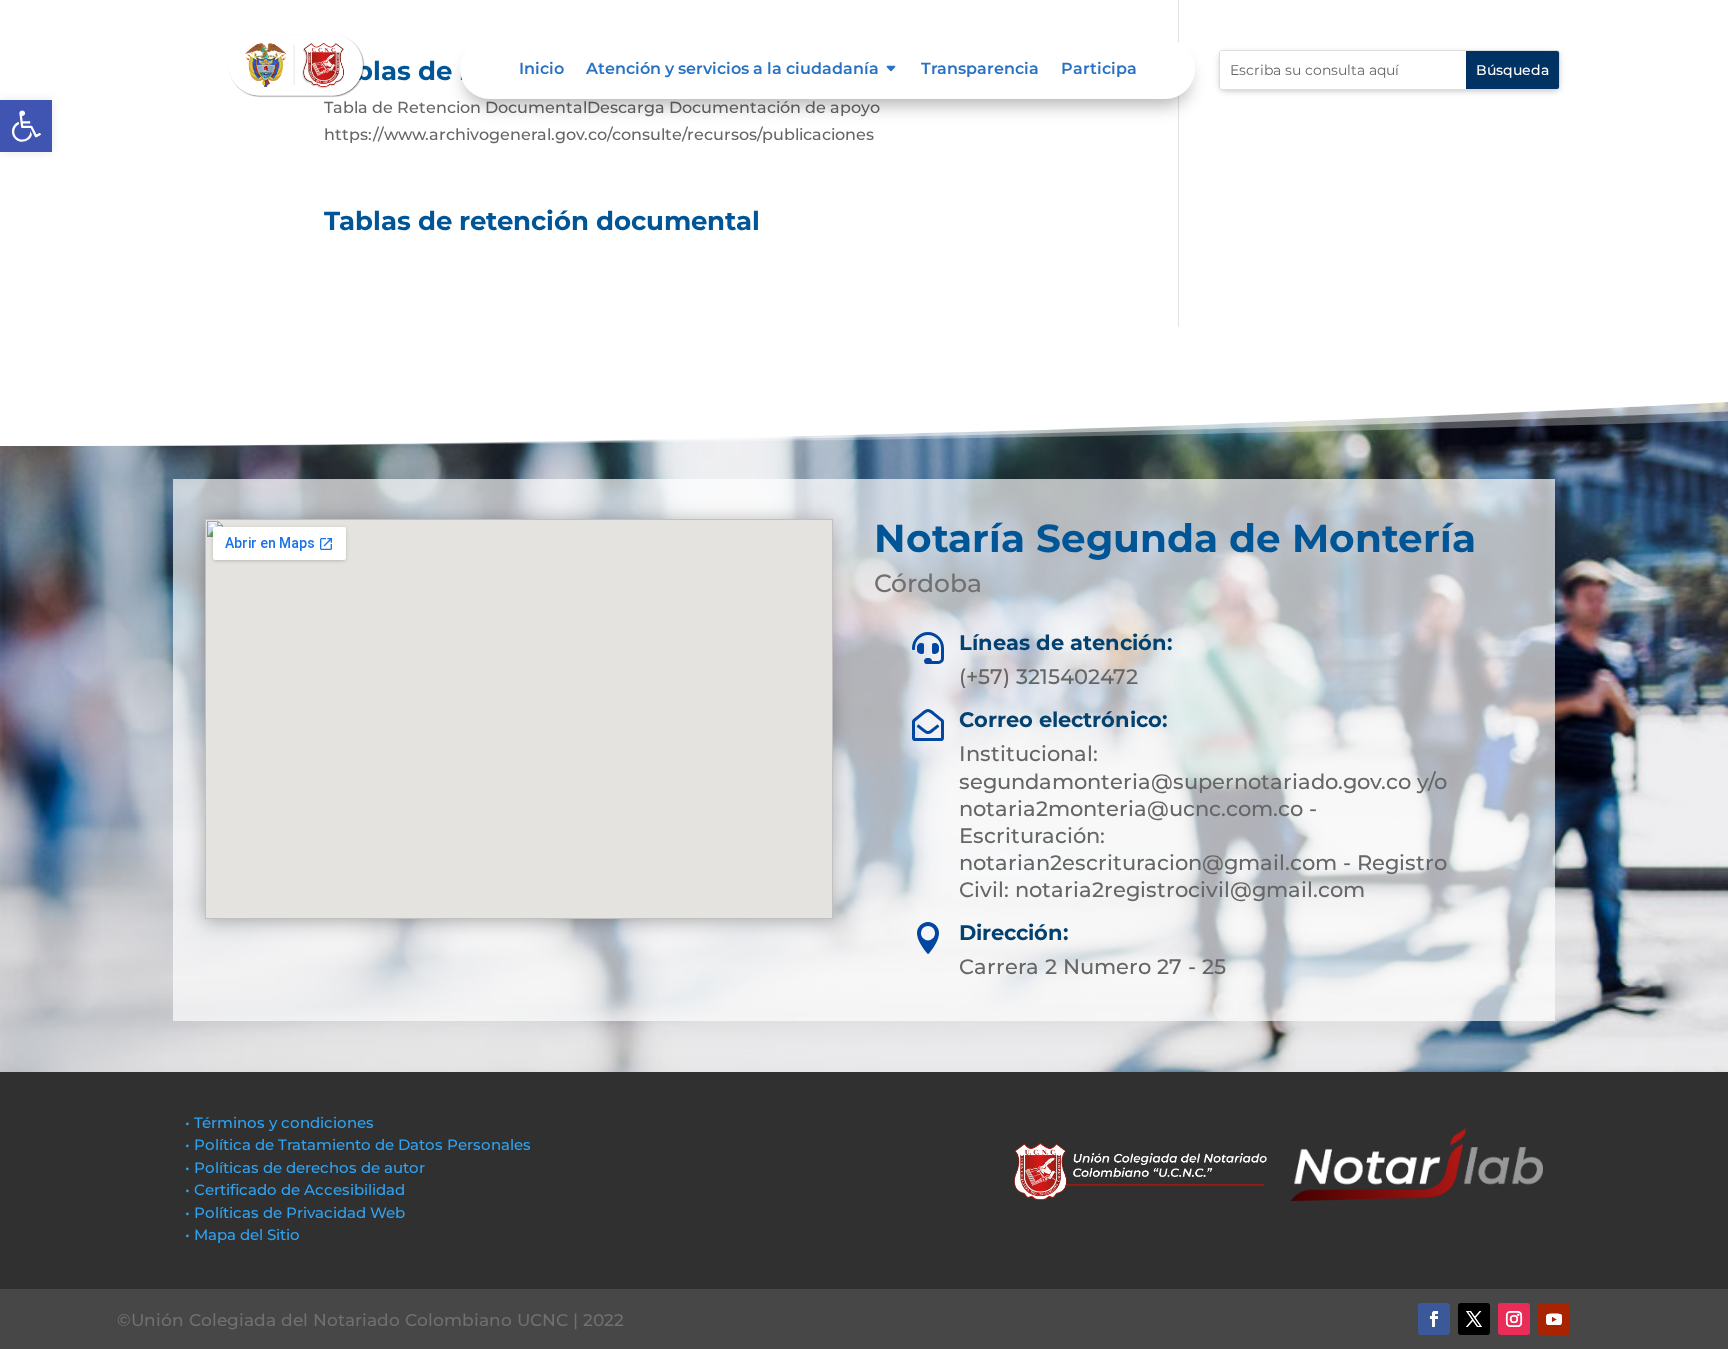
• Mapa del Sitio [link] (244, 1234)
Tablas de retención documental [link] (542, 221)
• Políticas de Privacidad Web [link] (295, 1212)
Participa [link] (1099, 70)
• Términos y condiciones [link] (279, 1122)
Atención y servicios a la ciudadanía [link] (732, 70)
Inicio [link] (541, 70)
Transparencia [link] (980, 70)
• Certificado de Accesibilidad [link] (295, 1189)
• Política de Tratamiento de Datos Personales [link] (358, 1144)
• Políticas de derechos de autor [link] (305, 1167)
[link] (26, 126)
